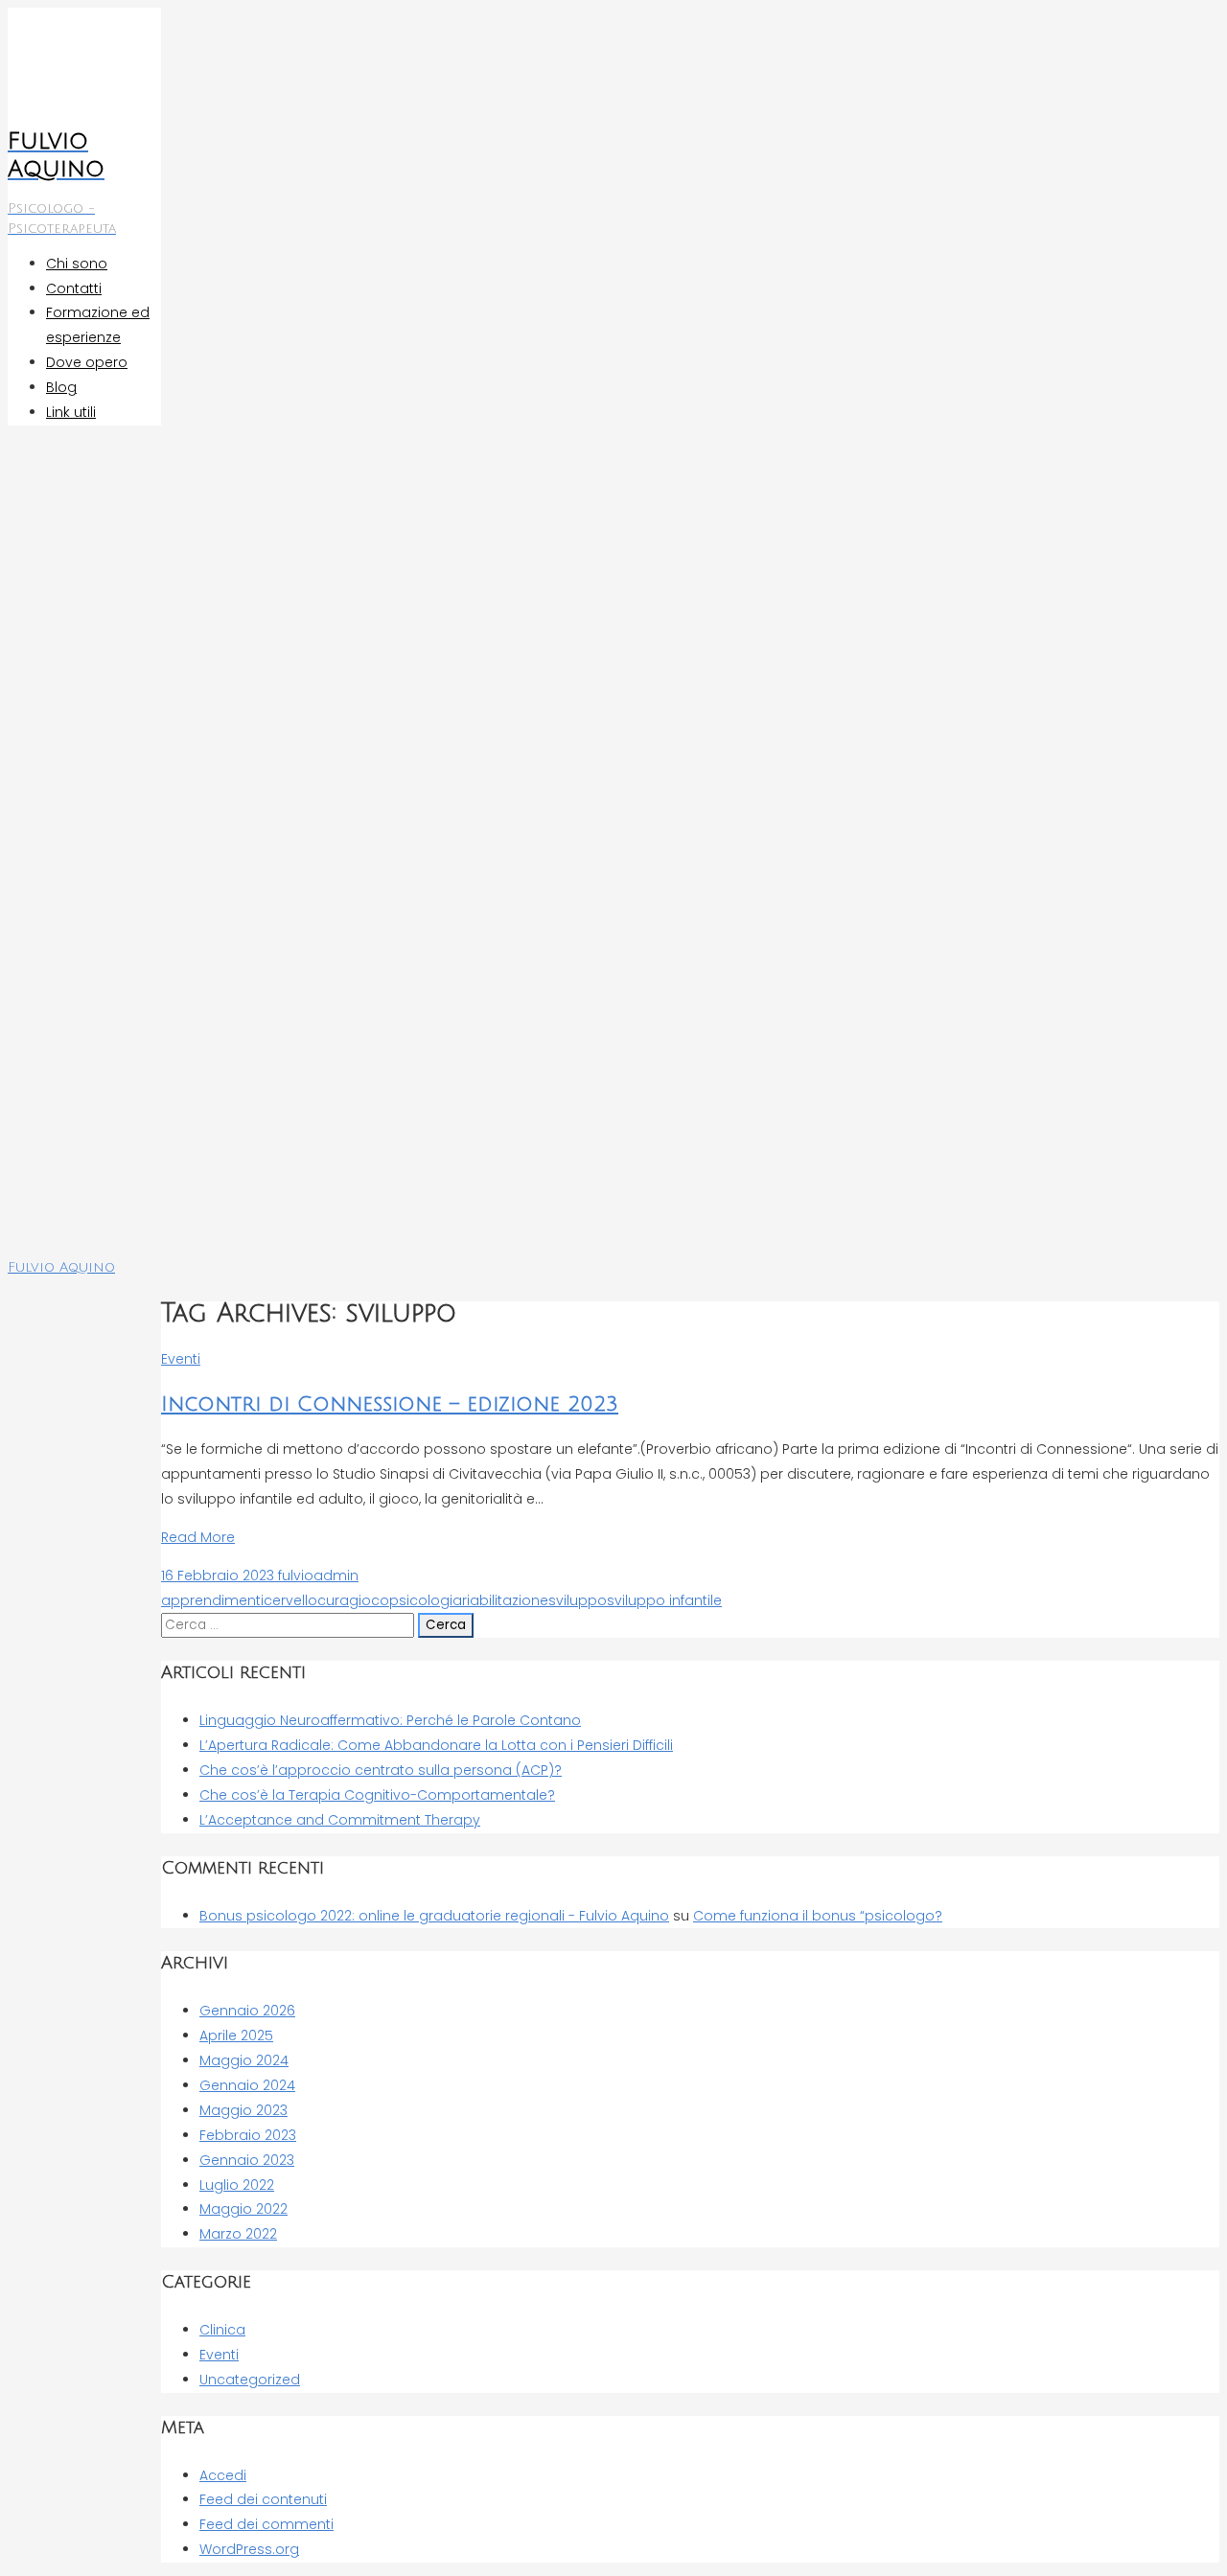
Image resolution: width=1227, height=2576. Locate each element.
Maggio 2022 (243, 2209)
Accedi (223, 2475)
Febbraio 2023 (248, 2135)
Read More (198, 1537)
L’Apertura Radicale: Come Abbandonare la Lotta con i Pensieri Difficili (436, 1745)
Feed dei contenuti (263, 2499)
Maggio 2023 (243, 2110)
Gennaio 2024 (247, 2085)
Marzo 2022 (238, 2234)
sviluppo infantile (664, 1600)
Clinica (222, 2330)
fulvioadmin (316, 1575)
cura (333, 1600)
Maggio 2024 (244, 2060)
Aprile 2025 (236, 2035)
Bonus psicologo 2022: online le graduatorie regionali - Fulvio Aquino (434, 1916)
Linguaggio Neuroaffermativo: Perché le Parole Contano (390, 1720)
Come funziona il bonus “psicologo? (818, 1916)
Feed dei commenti (266, 2524)
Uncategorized (250, 2380)
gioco (369, 1600)
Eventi (181, 1359)
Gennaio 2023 (247, 2160)
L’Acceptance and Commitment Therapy (340, 1820)
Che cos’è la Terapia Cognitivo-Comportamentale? (377, 1795)
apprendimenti (212, 1600)
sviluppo (578, 1600)
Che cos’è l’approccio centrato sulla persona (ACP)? (381, 1770)
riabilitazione (505, 1600)
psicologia (426, 1600)
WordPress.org (249, 2549)
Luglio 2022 (237, 2185)
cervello (290, 1600)
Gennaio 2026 (247, 2011)
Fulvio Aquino (61, 1267)
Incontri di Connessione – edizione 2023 (390, 1404)
